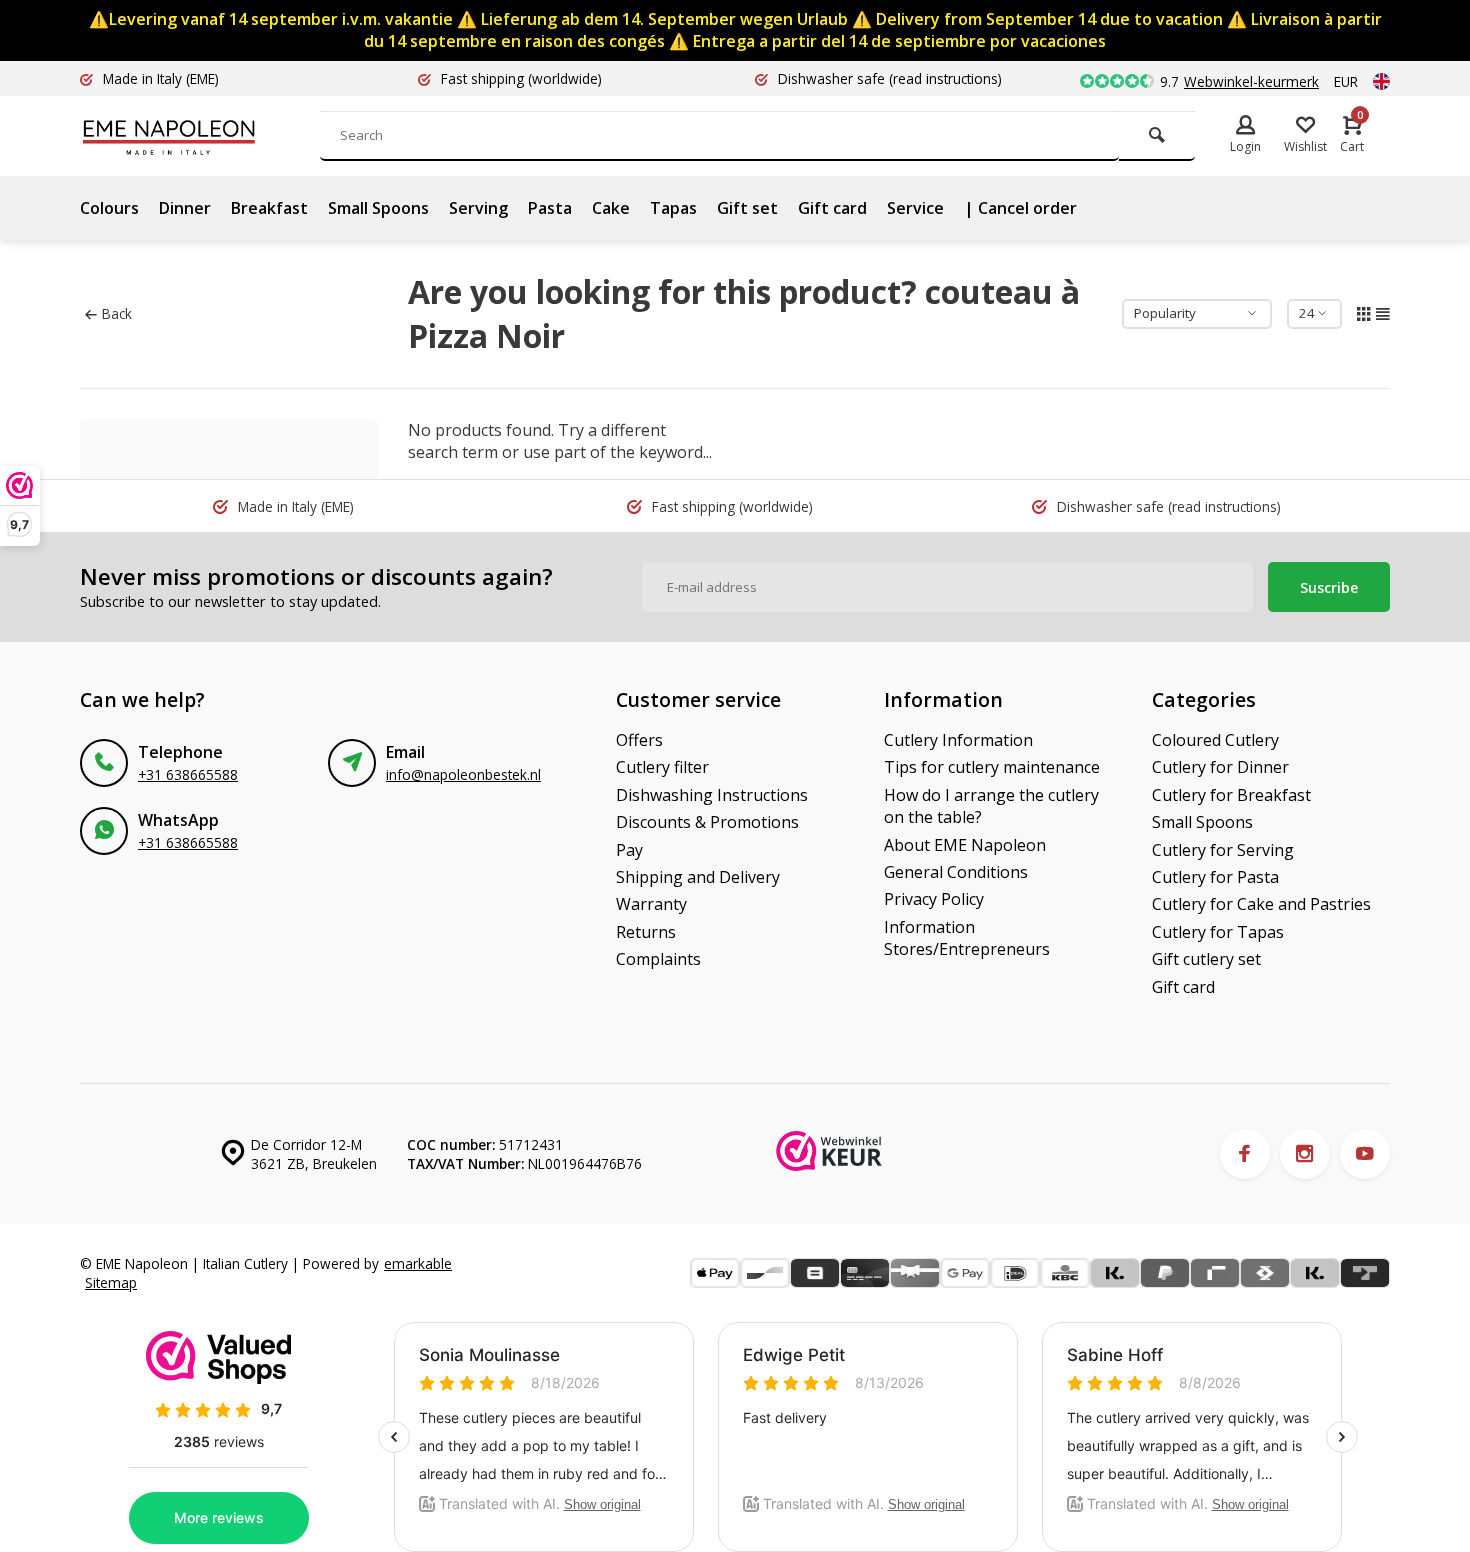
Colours (109, 208)
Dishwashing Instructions (712, 795)
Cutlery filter (662, 767)
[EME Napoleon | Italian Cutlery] (200, 136)
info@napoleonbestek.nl (463, 774)
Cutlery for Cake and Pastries (1261, 904)
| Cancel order (1020, 208)
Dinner (185, 208)
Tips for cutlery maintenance (992, 767)
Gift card (832, 208)
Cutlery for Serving (1223, 850)
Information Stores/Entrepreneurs (967, 938)
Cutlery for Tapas (1218, 932)
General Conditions (956, 872)
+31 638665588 (188, 774)
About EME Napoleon (965, 845)
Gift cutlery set (1206, 959)
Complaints (658, 959)
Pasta (550, 208)
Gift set (747, 208)
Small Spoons (378, 208)
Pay (629, 850)
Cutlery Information (958, 740)
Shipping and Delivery (698, 877)
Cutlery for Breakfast (1231, 795)
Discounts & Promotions (707, 822)
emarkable (418, 1263)
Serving (478, 208)
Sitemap (111, 1282)
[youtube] (1365, 1154)
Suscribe (1329, 587)
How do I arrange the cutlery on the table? (991, 806)
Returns (646, 932)
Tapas (673, 208)
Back (117, 313)
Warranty (651, 904)
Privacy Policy (934, 899)
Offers (639, 740)
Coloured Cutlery (1215, 740)
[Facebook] (1245, 1154)
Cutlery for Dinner (1220, 767)
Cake (611, 208)
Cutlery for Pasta (1215, 877)
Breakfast (269, 208)
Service (915, 208)
